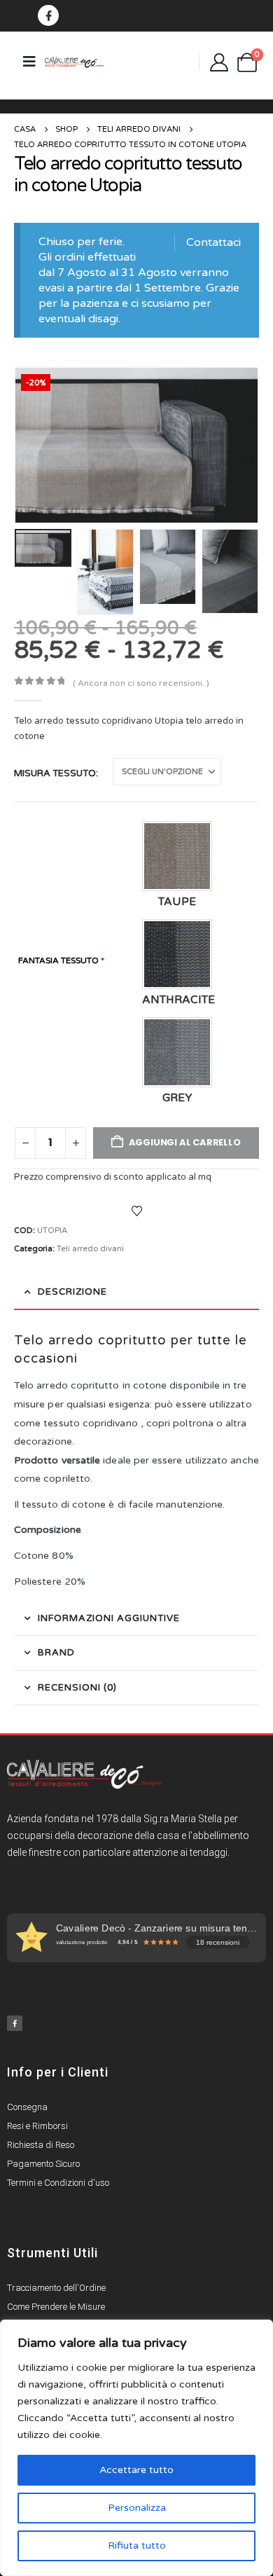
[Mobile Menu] (29, 62)
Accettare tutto (136, 2470)
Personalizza (137, 2508)
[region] (136, 2448)
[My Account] (219, 62)
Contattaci (213, 242)
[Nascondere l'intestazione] (75, 62)
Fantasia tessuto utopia (76, 975)
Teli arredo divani (90, 1249)
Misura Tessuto (55, 773)
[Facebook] (48, 15)
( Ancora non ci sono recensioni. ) (141, 683)
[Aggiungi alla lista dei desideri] (136, 1211)
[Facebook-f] (15, 2023)
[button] (31, 446)
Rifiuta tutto (137, 2546)
